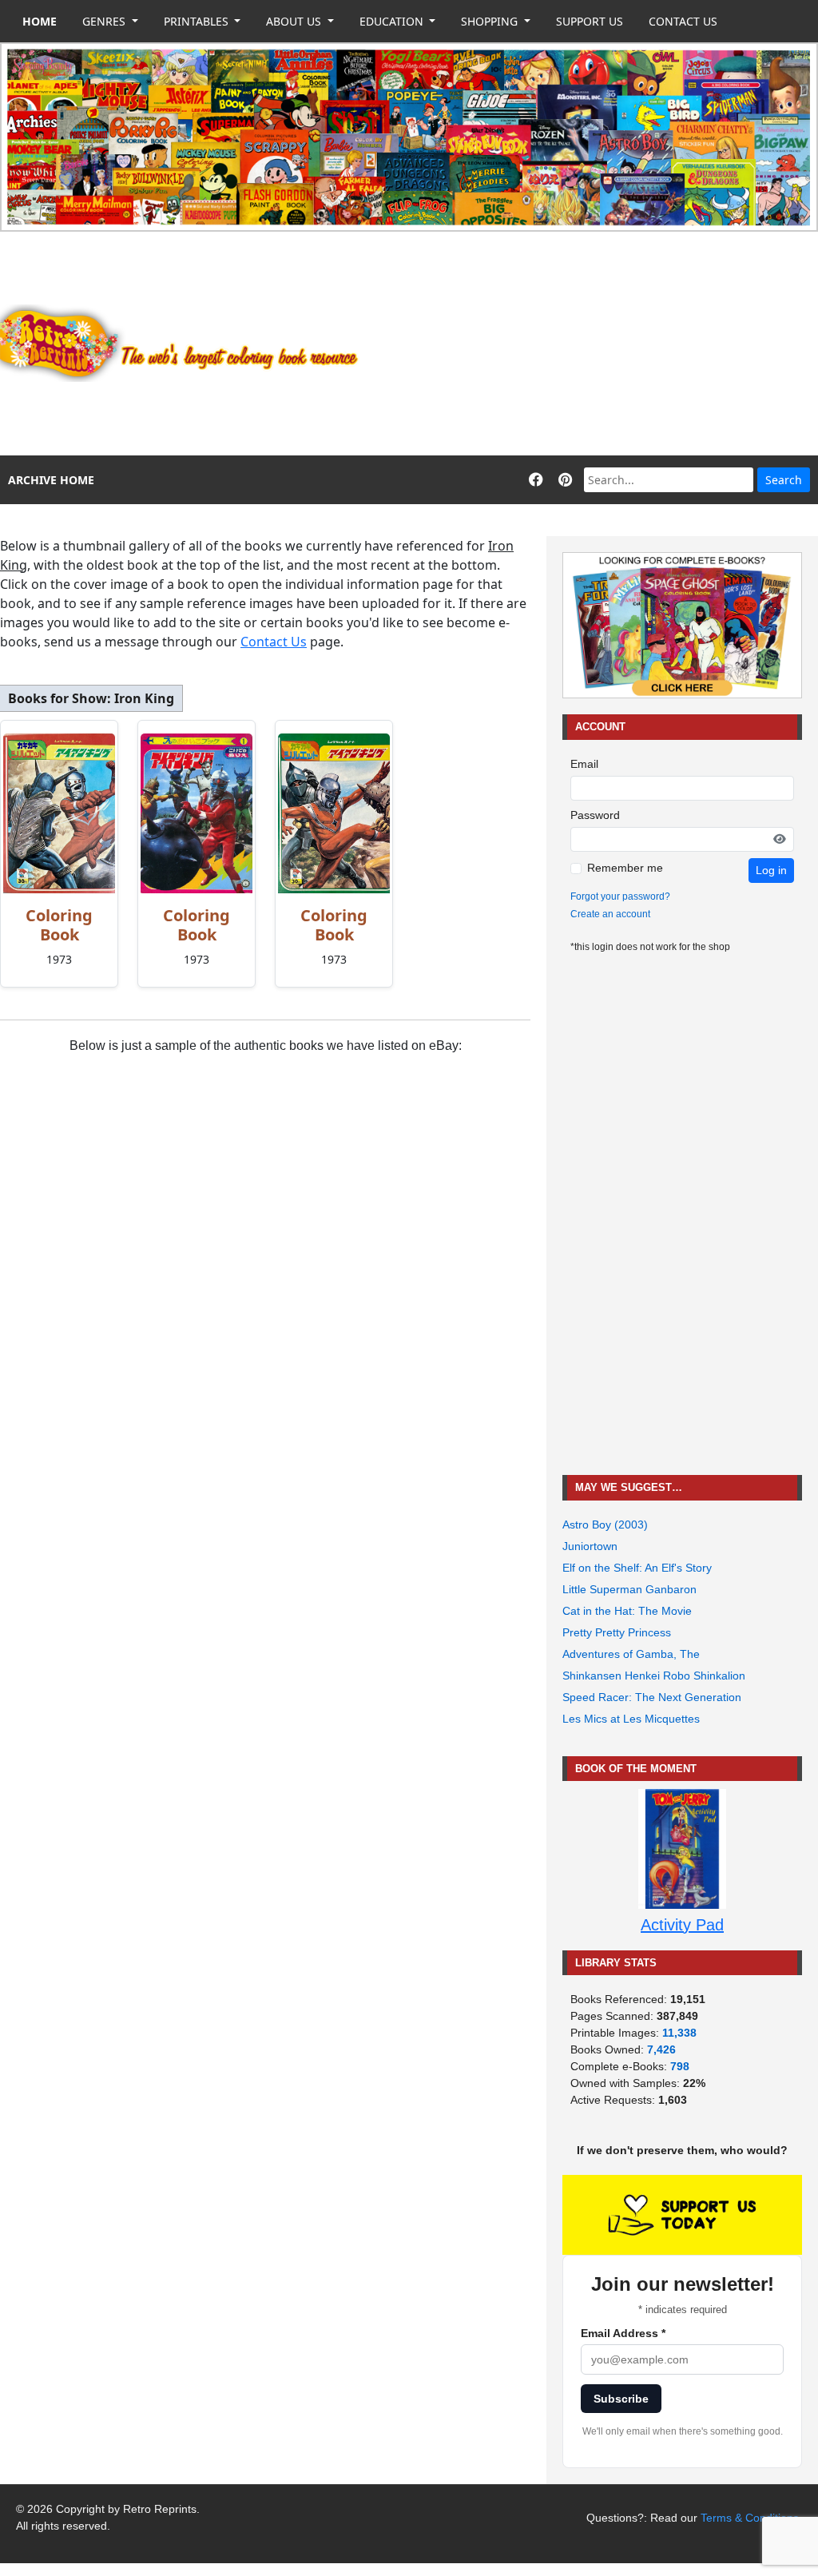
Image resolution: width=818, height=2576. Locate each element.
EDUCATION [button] (393, 21)
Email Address (623, 2333)
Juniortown (590, 1546)
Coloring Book (59, 925)
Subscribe (621, 2399)
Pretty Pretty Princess (617, 1632)
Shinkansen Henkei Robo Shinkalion (654, 1676)
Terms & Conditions (750, 2518)
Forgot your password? (620, 896)
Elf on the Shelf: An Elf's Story (637, 1568)
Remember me (625, 868)
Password (595, 815)
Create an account (610, 914)
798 (680, 2066)
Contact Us (274, 642)
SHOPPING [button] (491, 21)
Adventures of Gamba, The (631, 1654)
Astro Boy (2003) (605, 1525)
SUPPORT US (590, 21)
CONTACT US (683, 21)
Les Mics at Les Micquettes (631, 1719)
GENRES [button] (105, 21)
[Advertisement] (597, 344)
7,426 (661, 2049)
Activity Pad (682, 1925)
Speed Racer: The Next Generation (652, 1697)
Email (584, 764)
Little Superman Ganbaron (629, 1589)
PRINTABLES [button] (198, 21)
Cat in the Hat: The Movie (627, 1611)
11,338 (679, 2033)
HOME (40, 21)
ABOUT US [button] (295, 21)
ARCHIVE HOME (51, 480)
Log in (771, 870)
